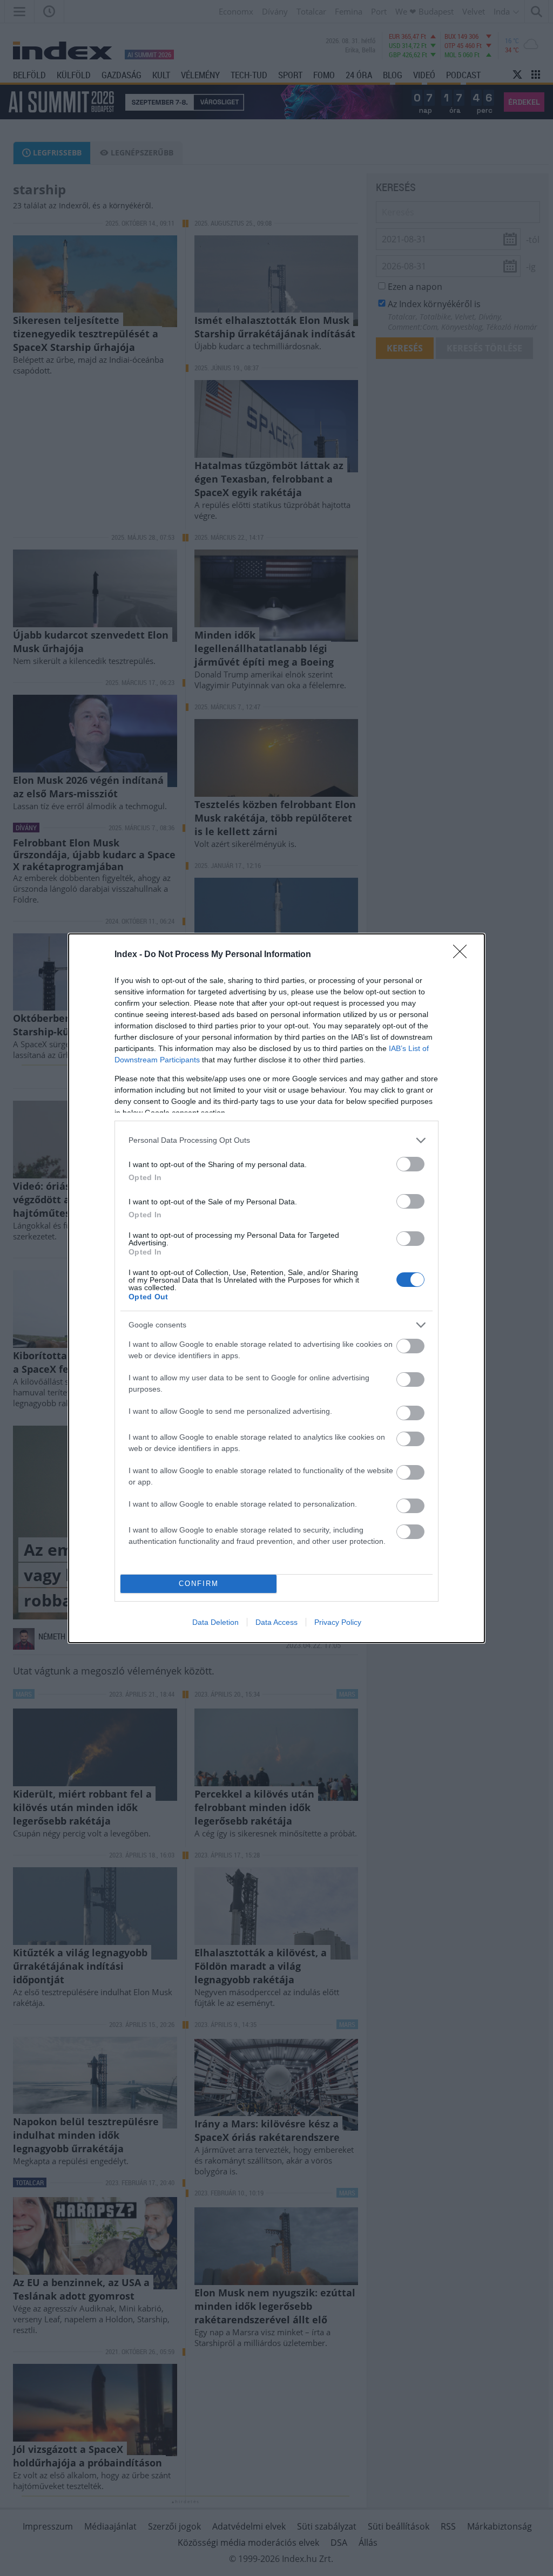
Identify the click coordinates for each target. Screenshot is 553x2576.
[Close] (463, 955)
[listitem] (276, 1140)
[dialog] (276, 1288)
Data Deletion (215, 1622)
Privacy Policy (338, 1622)
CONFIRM (199, 1584)
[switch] (410, 1164)
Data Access (276, 1622)
